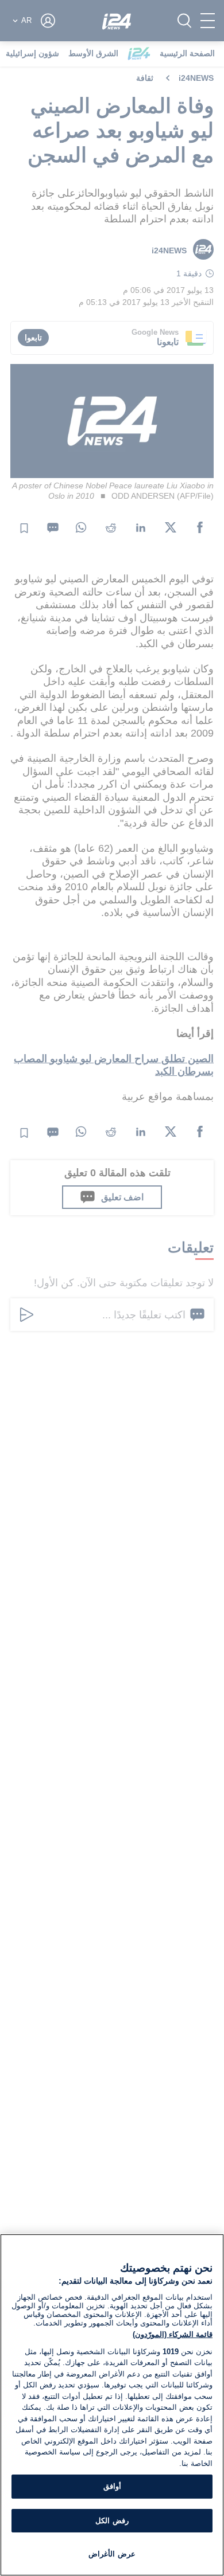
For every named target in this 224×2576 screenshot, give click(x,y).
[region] (112, 2405)
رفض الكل (112, 2521)
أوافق (112, 2486)
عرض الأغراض (112, 2554)
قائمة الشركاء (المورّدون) (173, 2334)
